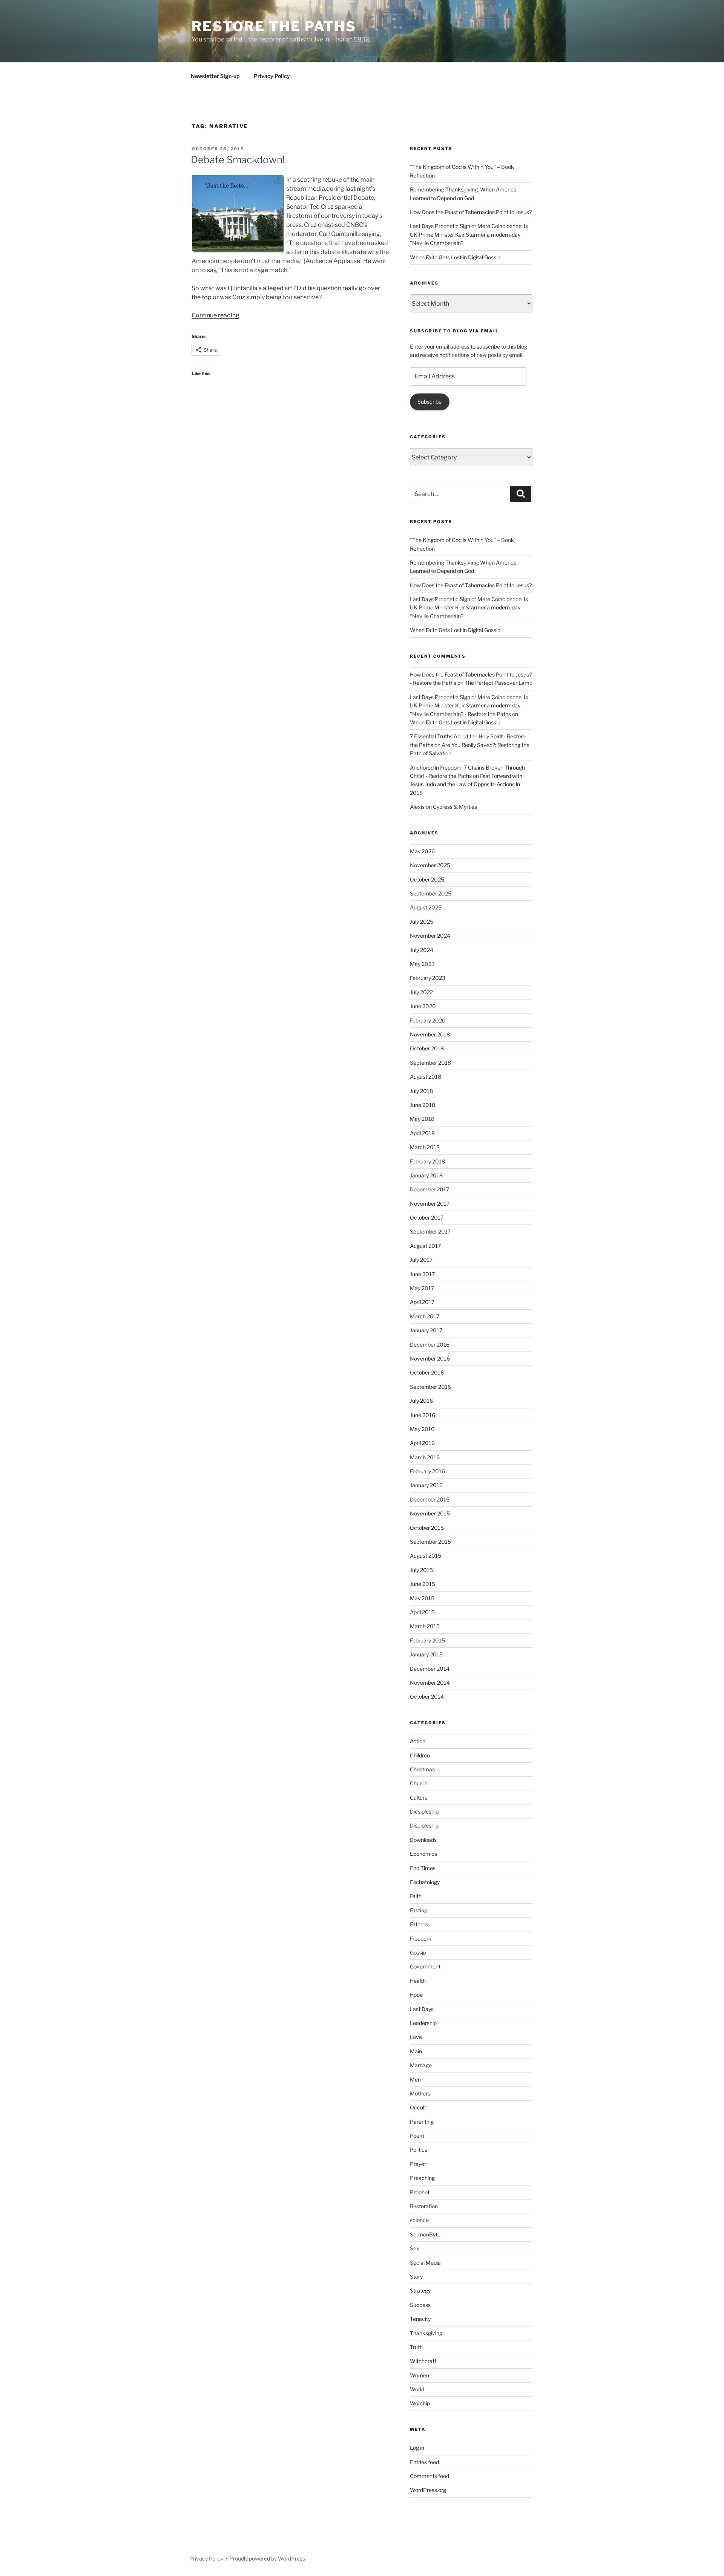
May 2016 (422, 1429)
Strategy (420, 2291)
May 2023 (422, 964)
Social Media (425, 2263)
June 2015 (423, 1584)
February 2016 (427, 1471)
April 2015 (422, 1612)
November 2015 (430, 1513)
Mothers (420, 2093)
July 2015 (421, 1570)
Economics (423, 1854)
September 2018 (430, 1063)
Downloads (423, 1840)
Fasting (419, 1910)
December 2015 (430, 1499)
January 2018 (426, 1175)
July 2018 (421, 1091)
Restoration (424, 2206)
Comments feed (429, 2476)
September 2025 (431, 893)
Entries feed (424, 2462)
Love (416, 2037)
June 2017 (422, 1274)
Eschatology (425, 1882)
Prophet (420, 2192)
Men (415, 2079)
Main (416, 2051)
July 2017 (421, 1260)
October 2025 (427, 879)
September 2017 (430, 1231)
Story (416, 2277)
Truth (416, 2347)
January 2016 (426, 1485)
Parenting (422, 2122)
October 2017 (427, 1218)
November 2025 (430, 865)
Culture (419, 1798)
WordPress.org (428, 2490)
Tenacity (420, 2319)
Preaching (422, 2178)
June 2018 (423, 1105)
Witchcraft (423, 2361)
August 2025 (426, 907)
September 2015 (430, 1542)
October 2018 (427, 1048)
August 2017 (425, 1246)
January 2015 (426, 1654)
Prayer (418, 2164)
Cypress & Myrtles (455, 807)
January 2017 (426, 1330)
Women (420, 2375)
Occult (418, 2107)
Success (420, 2305)
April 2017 (422, 1302)
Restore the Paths (274, 26)
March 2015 (425, 1626)
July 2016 (421, 1401)
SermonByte (425, 2234)
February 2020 (428, 1020)
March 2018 (425, 1147)
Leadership (423, 2023)
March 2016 (425, 1457)
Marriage (421, 2065)
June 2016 (423, 1415)
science (419, 2220)
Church (419, 1783)
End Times (423, 1868)
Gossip (418, 1952)
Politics (419, 2150)
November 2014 (430, 1683)
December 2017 (429, 1189)
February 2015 (427, 1640)
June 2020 (423, 1006)
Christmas (422, 1769)
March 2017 (425, 1316)
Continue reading (216, 315)
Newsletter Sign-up (215, 76)
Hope (416, 1995)
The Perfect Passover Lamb (499, 683)
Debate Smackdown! (238, 160)
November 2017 (430, 1204)
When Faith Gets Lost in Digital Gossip (455, 257)
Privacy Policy (272, 76)
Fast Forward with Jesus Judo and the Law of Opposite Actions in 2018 (466, 784)
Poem (417, 2136)
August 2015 (426, 1556)
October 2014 (427, 1697)
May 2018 (422, 1119)
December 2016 (430, 1345)
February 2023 (428, 978)
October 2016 (427, 1372)
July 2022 (421, 992)
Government (425, 1966)
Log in (417, 2448)
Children (420, 1755)
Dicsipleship (424, 1811)
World (417, 2389)
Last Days (422, 2009)
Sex (415, 2248)
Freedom (421, 1939)
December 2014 (430, 1669)
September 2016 (430, 1387)
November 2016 (430, 1358)
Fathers (419, 1924)
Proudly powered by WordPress (267, 2558)
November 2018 (430, 1034)
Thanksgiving (426, 2333)
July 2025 (422, 922)
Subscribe (429, 402)
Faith (416, 1896)
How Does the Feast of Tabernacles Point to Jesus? (471, 212)
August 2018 (426, 1077)
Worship (420, 2403)
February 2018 (427, 1161)
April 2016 (422, 1443)
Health (418, 1981)
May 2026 (422, 851)
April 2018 (422, 1133)
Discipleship (424, 1825)
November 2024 (430, 936)
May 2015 (422, 1598)
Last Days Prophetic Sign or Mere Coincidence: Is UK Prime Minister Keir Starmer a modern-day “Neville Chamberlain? (469, 234)
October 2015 (427, 1528)
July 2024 (422, 950)
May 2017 (422, 1288)
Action (418, 1741)
